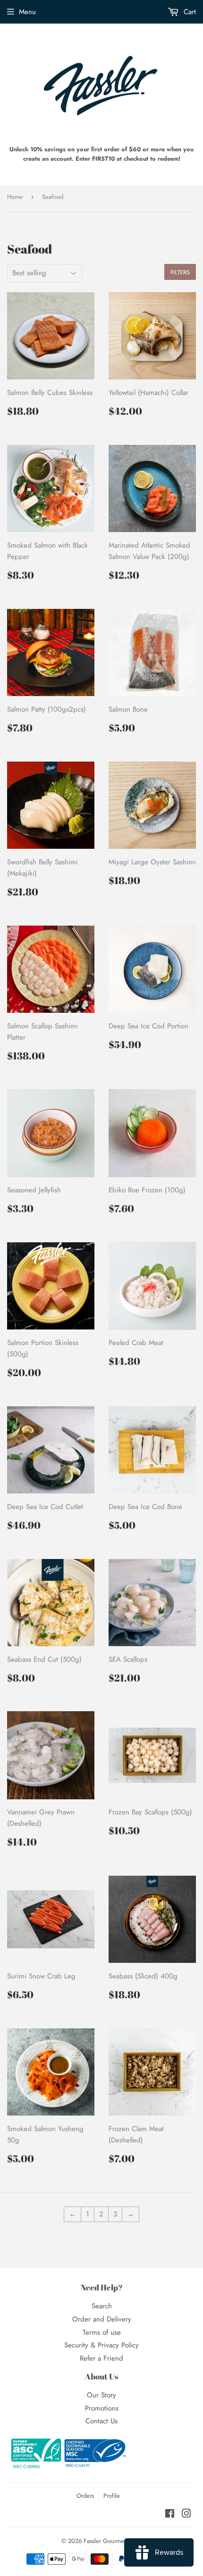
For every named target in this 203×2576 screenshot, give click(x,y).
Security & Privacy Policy (101, 2345)
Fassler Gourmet (105, 2541)
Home (15, 197)
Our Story (101, 2395)
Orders (85, 2496)
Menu (27, 12)
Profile (112, 2496)
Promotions (102, 2408)
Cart (189, 12)
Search (102, 2306)
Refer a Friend (101, 2358)
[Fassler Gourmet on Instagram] (186, 2515)
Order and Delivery (102, 2319)
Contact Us (101, 2421)
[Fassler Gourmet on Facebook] (170, 2515)
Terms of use (102, 2332)
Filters (180, 272)
